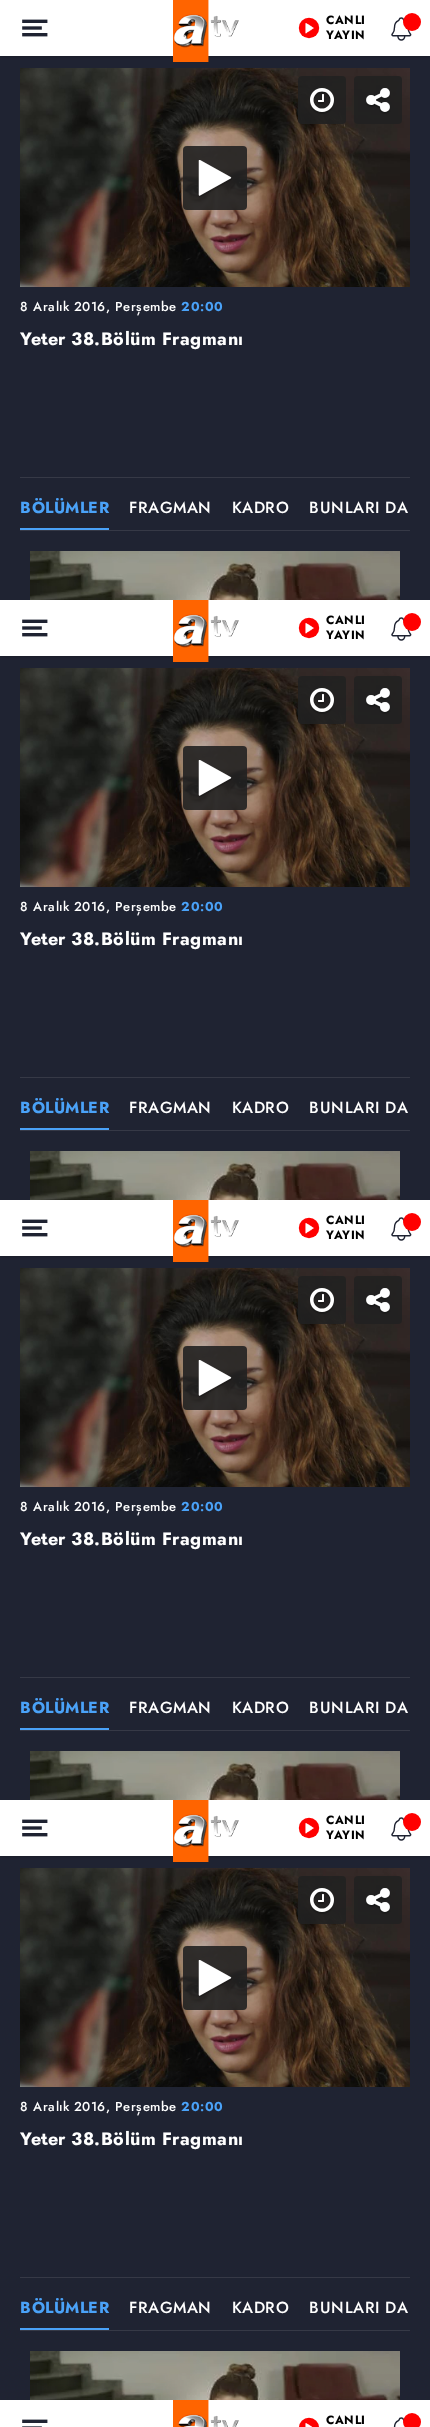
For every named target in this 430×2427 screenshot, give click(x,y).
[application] (215, 1213)
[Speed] (342, 32)
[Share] (398, 32)
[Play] (215, 1214)
